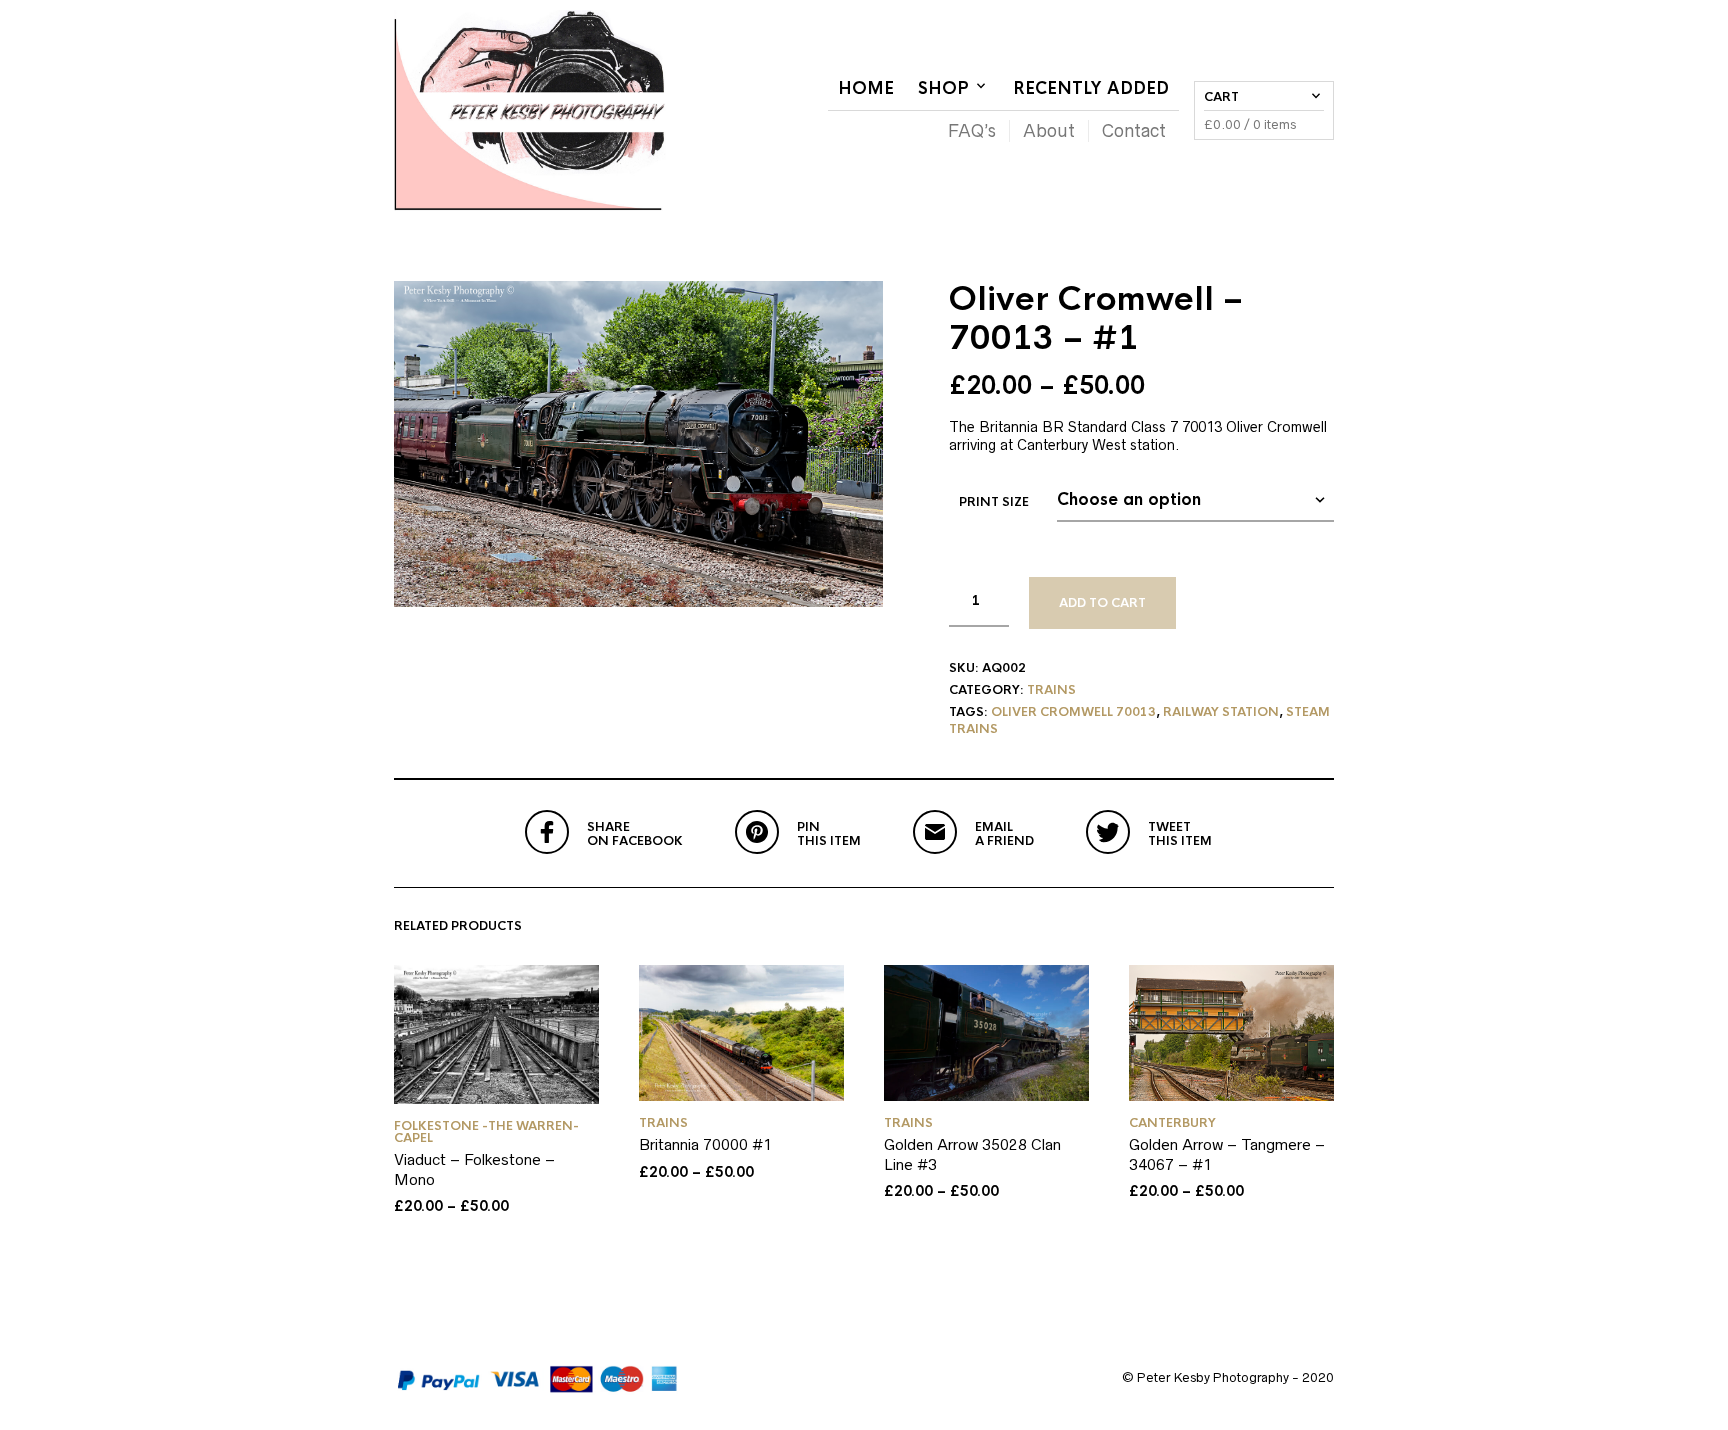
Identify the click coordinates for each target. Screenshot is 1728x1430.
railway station (1221, 712)
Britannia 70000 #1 (705, 1144)
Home (866, 88)
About (1049, 131)
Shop (943, 88)
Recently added (1091, 88)
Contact (1134, 131)
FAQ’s (972, 131)
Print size (994, 502)
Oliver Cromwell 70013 (1073, 712)
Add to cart (1102, 603)
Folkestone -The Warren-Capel (486, 1132)
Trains (1051, 690)
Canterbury (1172, 1123)
